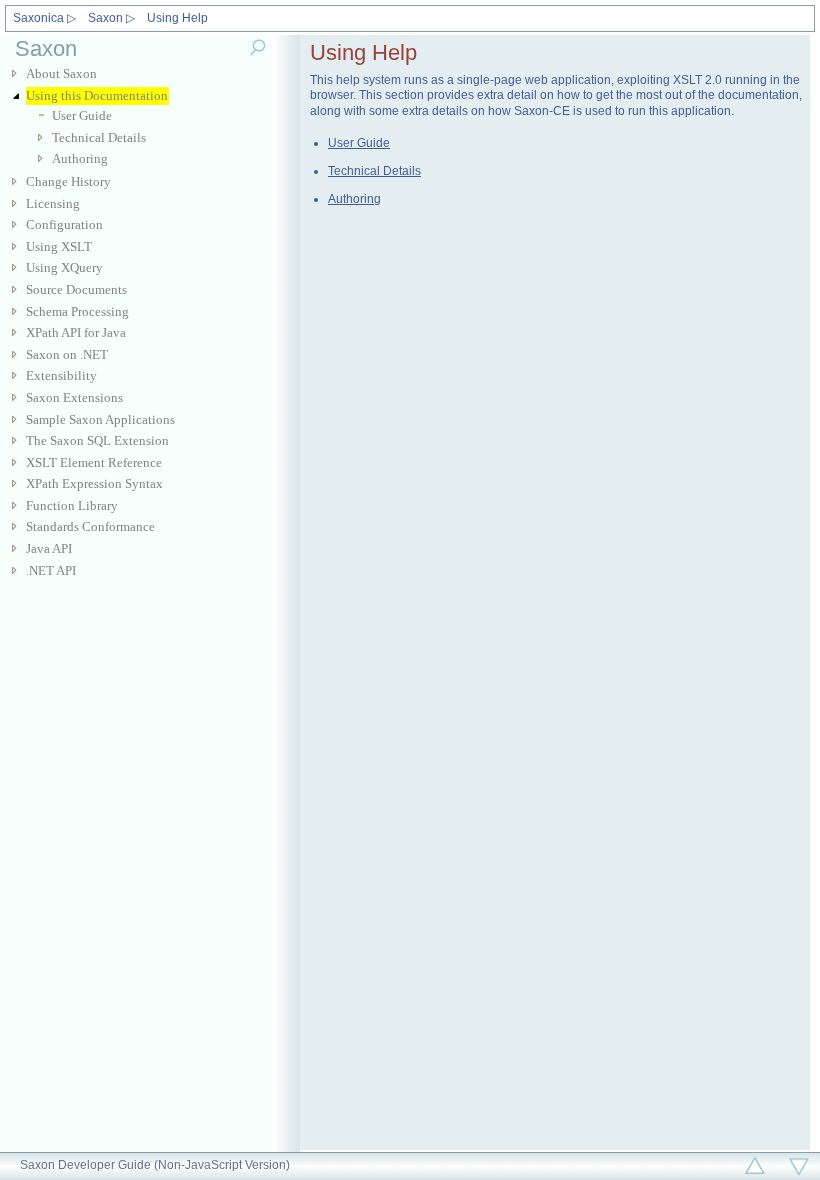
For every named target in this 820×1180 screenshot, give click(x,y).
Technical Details (99, 137)
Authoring (80, 158)
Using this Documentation (97, 95)
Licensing (53, 203)
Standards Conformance (90, 526)
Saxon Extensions (74, 397)
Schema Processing (77, 311)
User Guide (82, 115)
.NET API (51, 570)
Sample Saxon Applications (100, 419)
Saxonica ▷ (44, 18)
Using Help (177, 18)
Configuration (64, 224)
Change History (68, 181)
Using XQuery (64, 267)
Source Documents (76, 289)
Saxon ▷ (111, 18)
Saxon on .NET (67, 354)
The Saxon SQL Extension (97, 440)
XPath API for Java (76, 332)
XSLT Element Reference (94, 462)
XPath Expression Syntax (94, 483)
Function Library (72, 505)
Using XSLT (59, 246)
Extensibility (61, 375)
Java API (49, 548)
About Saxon (61, 73)
